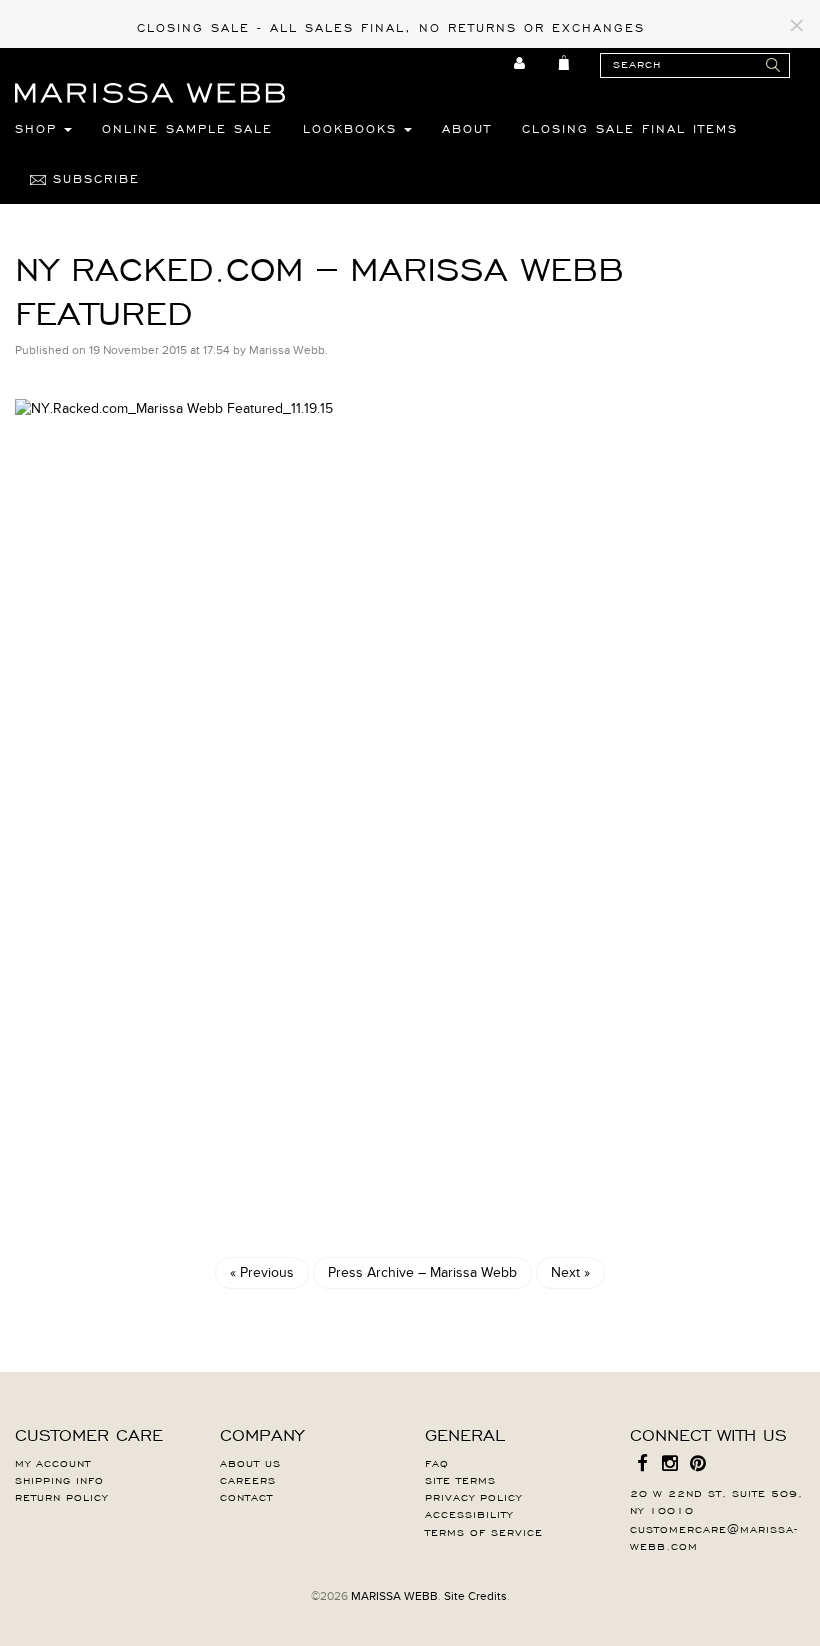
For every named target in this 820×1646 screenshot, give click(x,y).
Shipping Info (59, 1479)
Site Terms (460, 1479)
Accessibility (469, 1513)
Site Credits (475, 1596)
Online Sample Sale (187, 128)
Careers (248, 1479)
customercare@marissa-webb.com (714, 1536)
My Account (53, 1462)
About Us (250, 1462)
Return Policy (61, 1496)
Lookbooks (353, 128)
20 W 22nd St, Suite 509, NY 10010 (716, 1500)
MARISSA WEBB (394, 1596)
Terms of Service (484, 1531)
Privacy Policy (473, 1496)
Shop (39, 128)
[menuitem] (520, 63)
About (467, 128)
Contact (246, 1496)
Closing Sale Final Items (630, 128)
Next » (570, 1272)
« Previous (262, 1272)
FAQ (437, 1462)
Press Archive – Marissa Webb (422, 1272)
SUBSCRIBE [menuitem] (93, 178)
